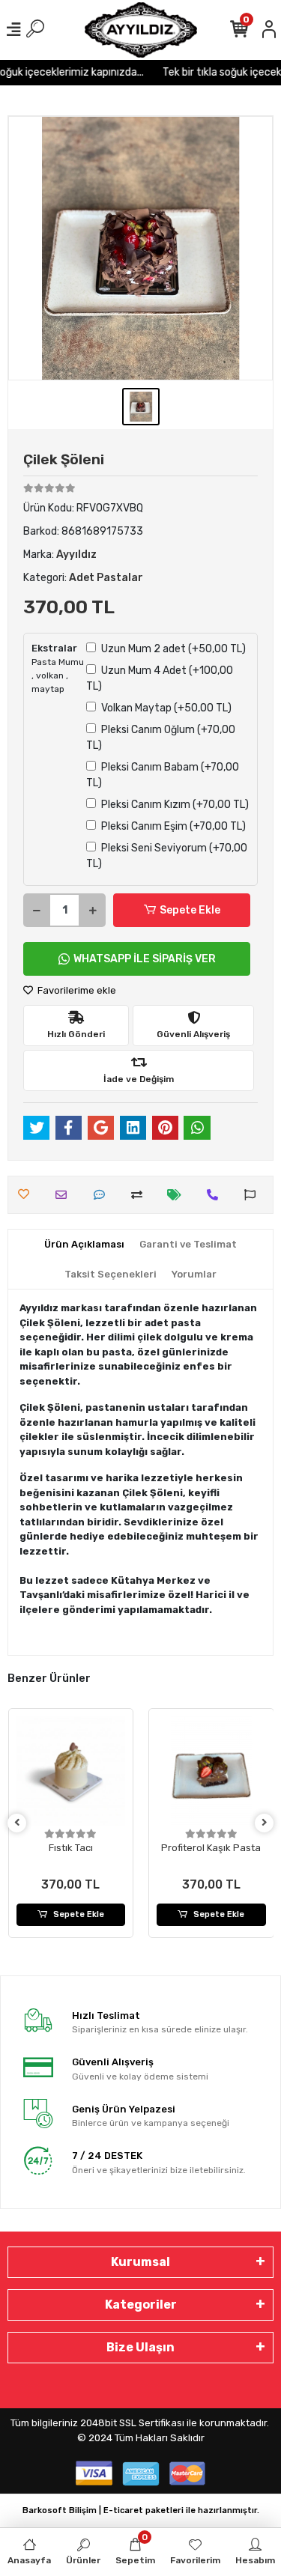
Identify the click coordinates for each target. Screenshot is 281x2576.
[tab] (84, 1245)
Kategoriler (141, 2305)
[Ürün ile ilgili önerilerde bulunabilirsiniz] (254, 1195)
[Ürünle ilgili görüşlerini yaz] (103, 1195)
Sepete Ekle (190, 910)
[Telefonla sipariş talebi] (216, 1195)
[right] (265, 1823)
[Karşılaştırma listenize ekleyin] (140, 1195)
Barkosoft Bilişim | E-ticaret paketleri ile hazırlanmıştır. (141, 2510)
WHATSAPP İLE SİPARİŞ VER (145, 959)
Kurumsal (140, 2262)
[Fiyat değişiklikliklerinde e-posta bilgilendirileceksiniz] (178, 1195)
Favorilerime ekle (76, 990)
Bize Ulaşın (140, 2347)
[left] (17, 1823)
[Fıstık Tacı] (71, 1771)
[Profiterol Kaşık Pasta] (211, 1771)
